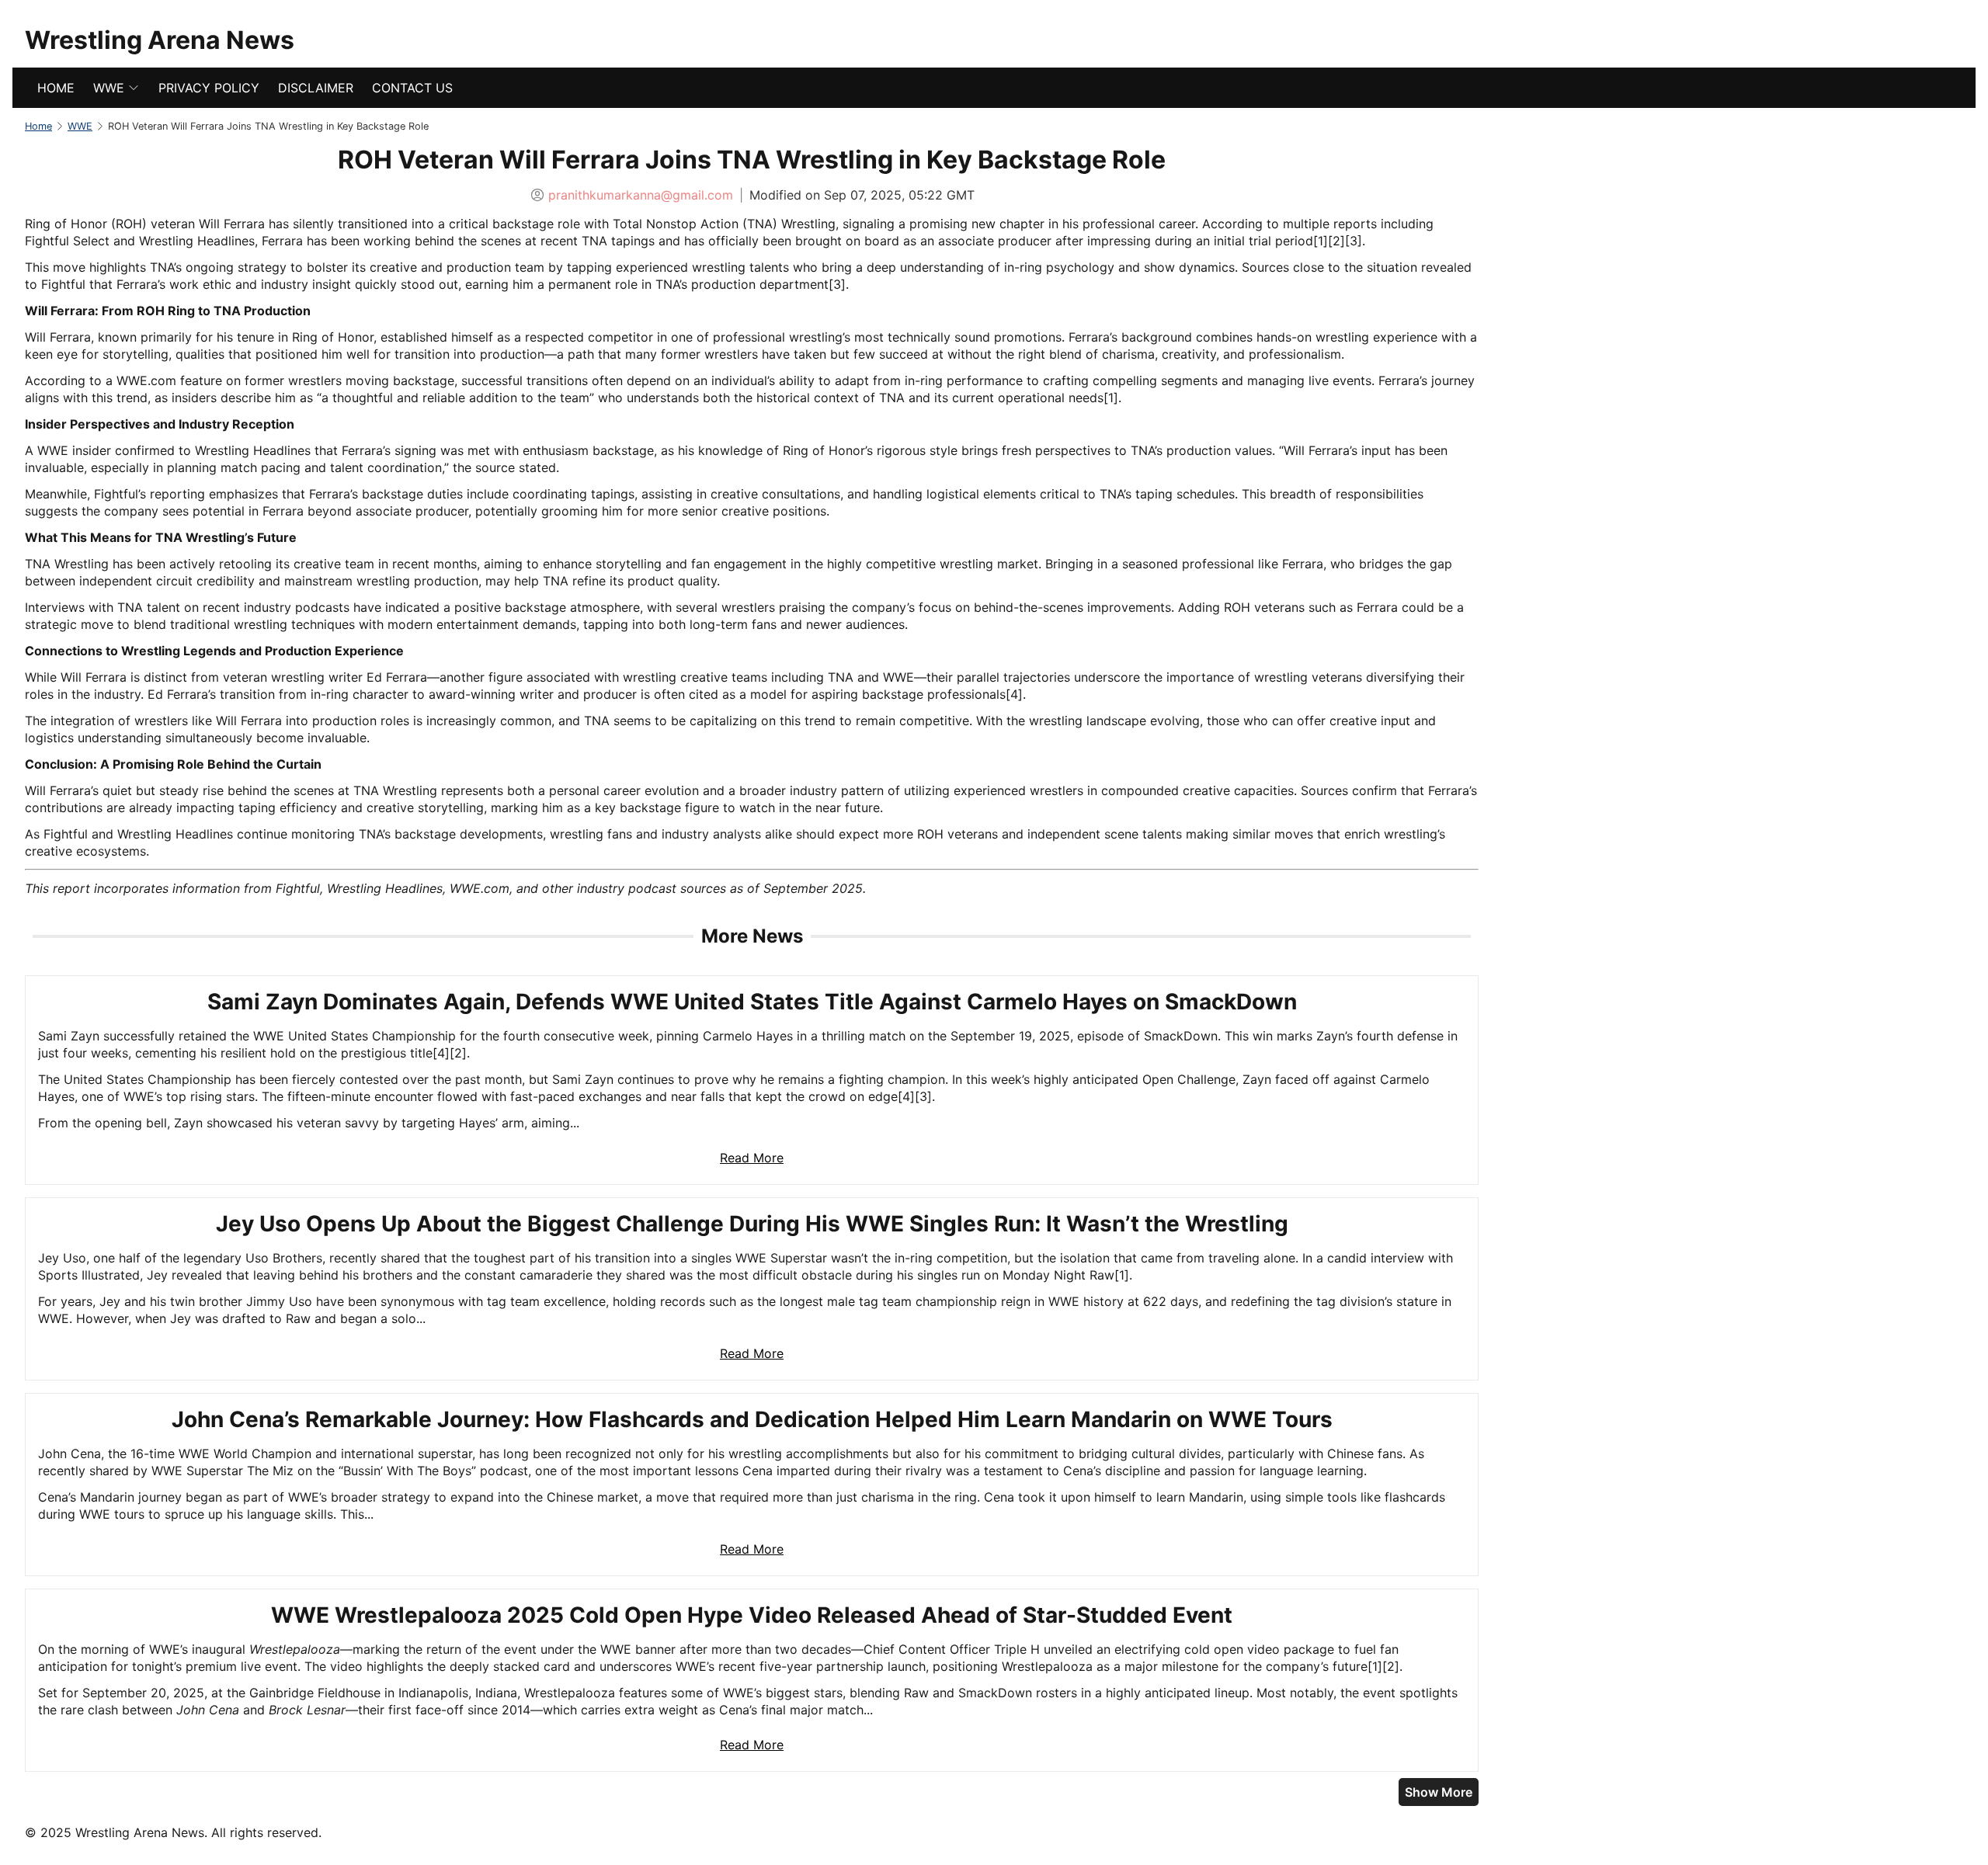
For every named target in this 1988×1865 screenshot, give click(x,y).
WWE (109, 88)
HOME (56, 88)
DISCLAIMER (316, 88)
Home (38, 126)
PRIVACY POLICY (209, 88)
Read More (752, 1158)
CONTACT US (412, 88)
